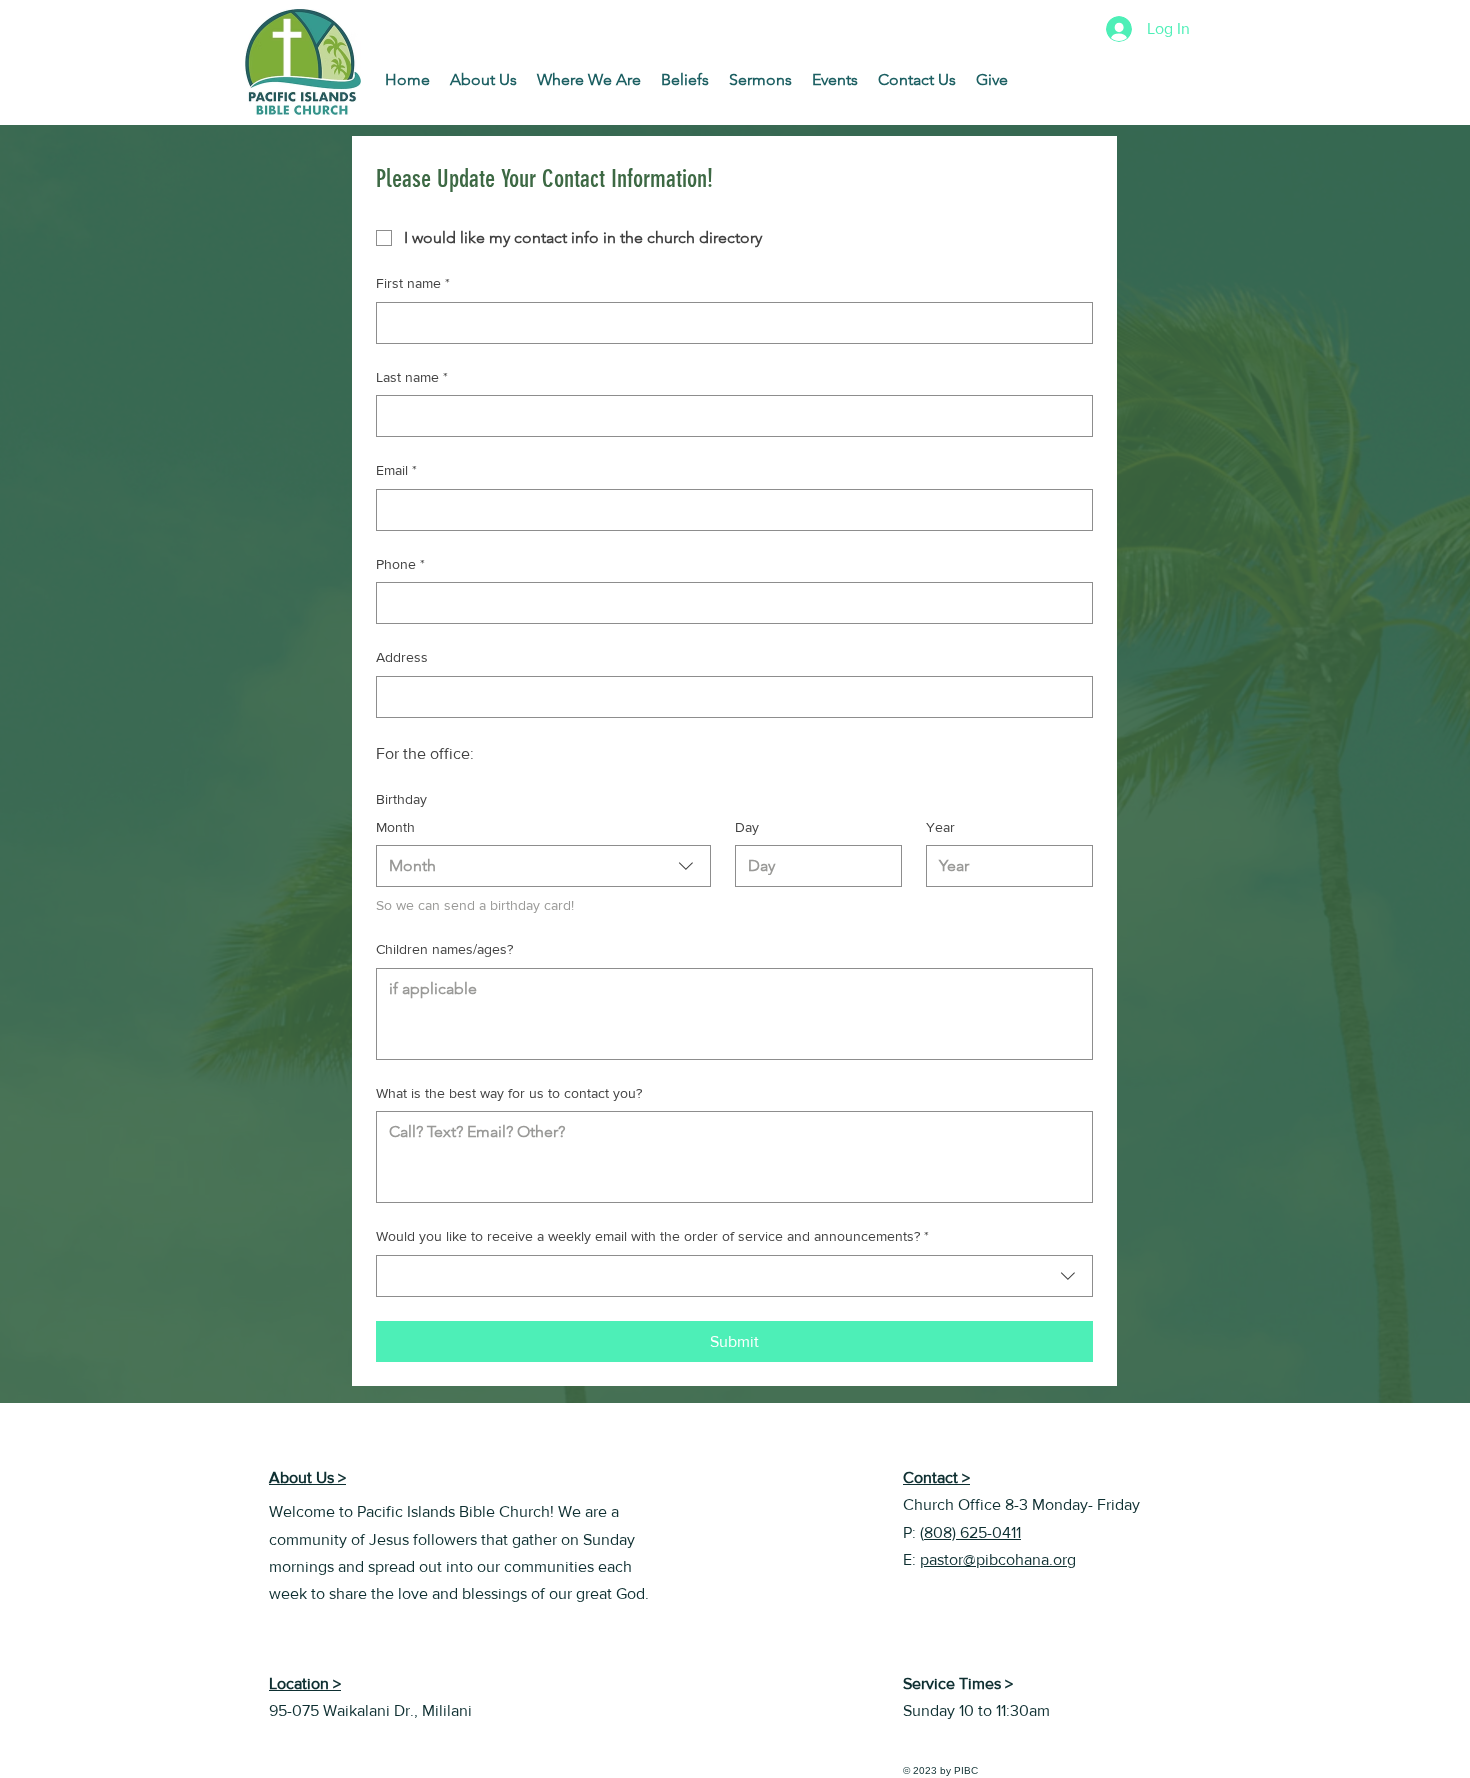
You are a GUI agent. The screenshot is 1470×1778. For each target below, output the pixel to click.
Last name (412, 377)
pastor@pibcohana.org (998, 1559)
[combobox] (543, 866)
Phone (400, 564)
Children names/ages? (444, 949)
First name (413, 283)
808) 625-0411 (972, 1532)
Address (402, 657)
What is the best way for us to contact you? (509, 1093)
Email (396, 470)
